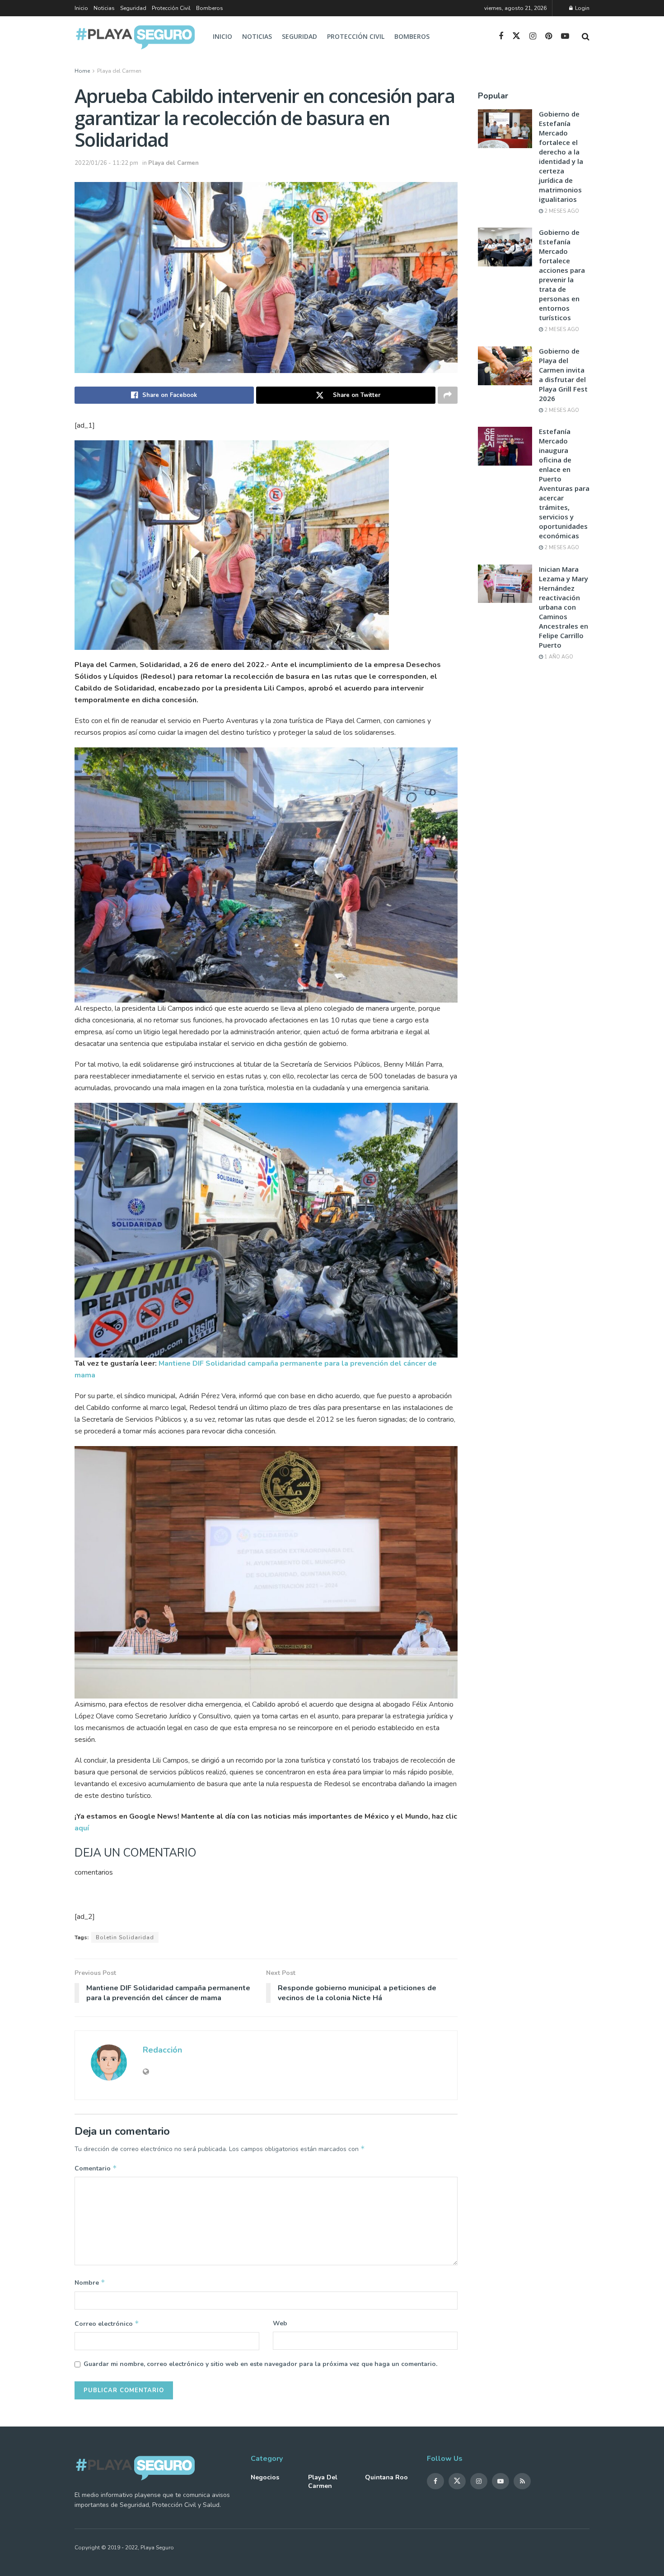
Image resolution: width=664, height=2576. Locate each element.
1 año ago (558, 657)
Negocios (265, 2477)
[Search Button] (586, 37)
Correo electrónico (107, 2324)
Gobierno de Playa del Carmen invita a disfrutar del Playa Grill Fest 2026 (563, 375)
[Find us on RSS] (522, 2481)
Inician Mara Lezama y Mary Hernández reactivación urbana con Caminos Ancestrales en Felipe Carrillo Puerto (563, 607)
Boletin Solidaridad (125, 1937)
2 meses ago (561, 211)
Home (82, 71)
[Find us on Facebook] (501, 37)
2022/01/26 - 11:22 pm (106, 163)
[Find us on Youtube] (565, 37)
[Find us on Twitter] (516, 36)
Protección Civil (171, 8)
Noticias (104, 8)
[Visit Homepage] (136, 37)
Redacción (162, 2050)
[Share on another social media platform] (448, 395)
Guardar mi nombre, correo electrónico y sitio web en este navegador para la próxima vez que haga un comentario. (260, 2364)
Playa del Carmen (119, 71)
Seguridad (133, 8)
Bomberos (210, 8)
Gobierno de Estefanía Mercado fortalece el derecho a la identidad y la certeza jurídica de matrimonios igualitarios (561, 156)
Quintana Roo (386, 2477)
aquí (82, 1828)
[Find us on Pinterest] (549, 37)
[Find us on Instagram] (533, 37)
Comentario (96, 2168)
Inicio (81, 8)
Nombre (90, 2282)
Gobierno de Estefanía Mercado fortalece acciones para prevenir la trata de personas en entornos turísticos (562, 275)
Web (280, 2323)
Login (582, 8)
